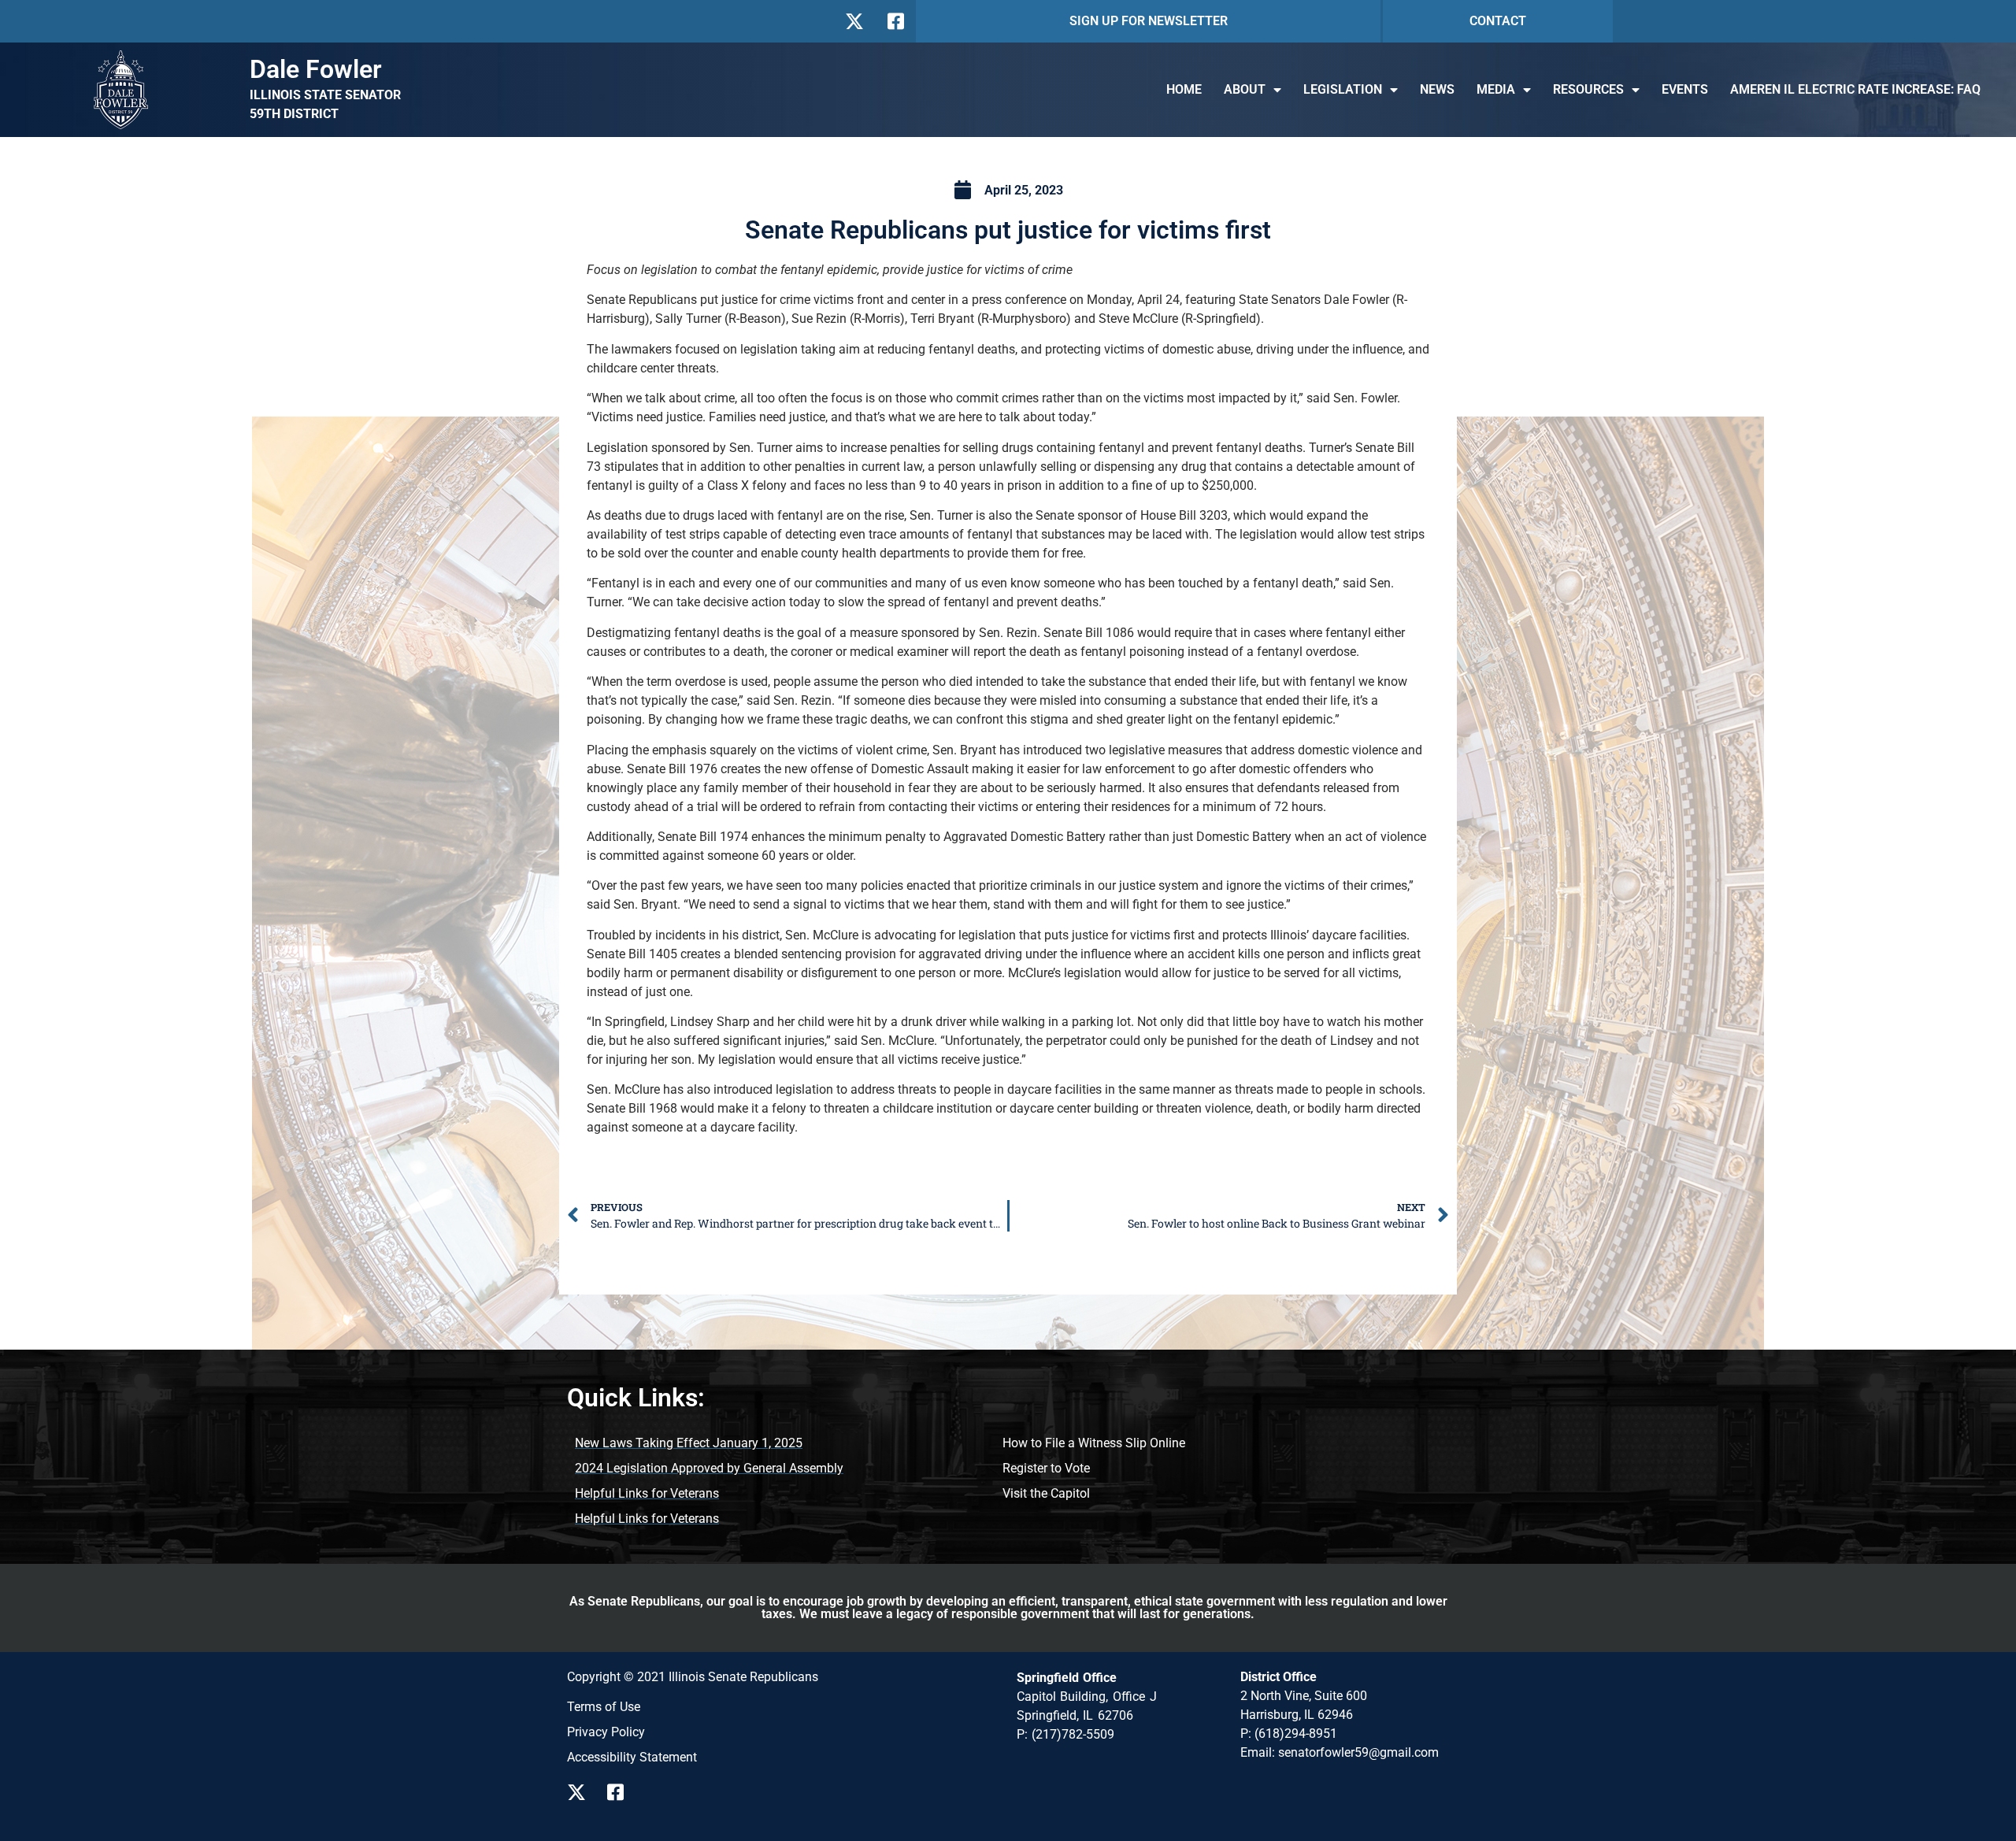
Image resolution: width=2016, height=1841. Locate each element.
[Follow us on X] (854, 21)
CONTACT (1498, 21)
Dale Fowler (316, 69)
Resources (1588, 89)
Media (1496, 89)
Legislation (1343, 89)
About (1245, 89)
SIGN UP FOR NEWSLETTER (1149, 21)
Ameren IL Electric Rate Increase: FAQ (1855, 89)
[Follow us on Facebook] (894, 21)
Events (1685, 89)
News (1437, 89)
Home (1184, 89)
